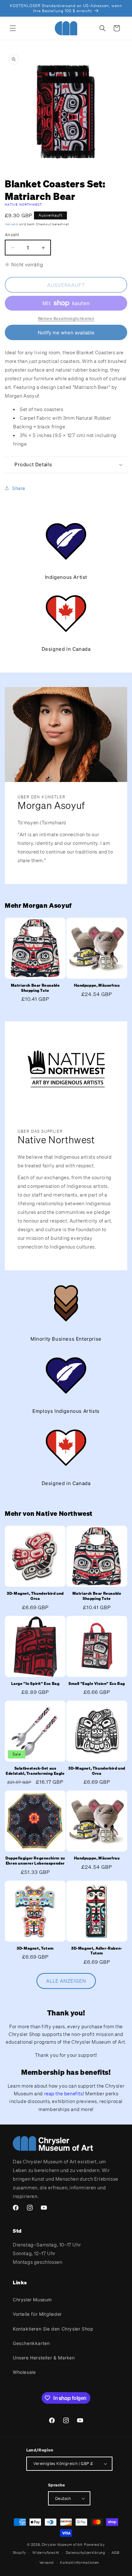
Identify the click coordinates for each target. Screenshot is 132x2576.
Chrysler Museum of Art (62, 2545)
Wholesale (24, 2372)
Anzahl (12, 235)
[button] (13, 28)
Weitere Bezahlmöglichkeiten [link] (66, 318)
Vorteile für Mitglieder (37, 2314)
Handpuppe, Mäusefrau (97, 985)
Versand (12, 224)
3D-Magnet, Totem (35, 1948)
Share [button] (19, 488)
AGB (115, 2553)
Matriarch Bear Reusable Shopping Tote (35, 988)
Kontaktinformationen (79, 2563)
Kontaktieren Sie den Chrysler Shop (53, 2329)
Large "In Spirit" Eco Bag (35, 1683)
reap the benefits (64, 2093)
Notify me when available (66, 333)
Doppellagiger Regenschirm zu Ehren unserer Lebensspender (35, 1861)
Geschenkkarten (31, 2343)
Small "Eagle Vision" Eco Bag (97, 1683)
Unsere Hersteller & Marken (44, 2358)
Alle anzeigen (66, 1981)
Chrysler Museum (32, 2300)
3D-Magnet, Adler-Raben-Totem (97, 1951)
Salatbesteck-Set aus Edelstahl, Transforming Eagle (35, 1771)
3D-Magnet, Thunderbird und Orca (35, 1596)
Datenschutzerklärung (86, 2553)
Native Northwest (24, 205)
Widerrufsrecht (46, 2553)
